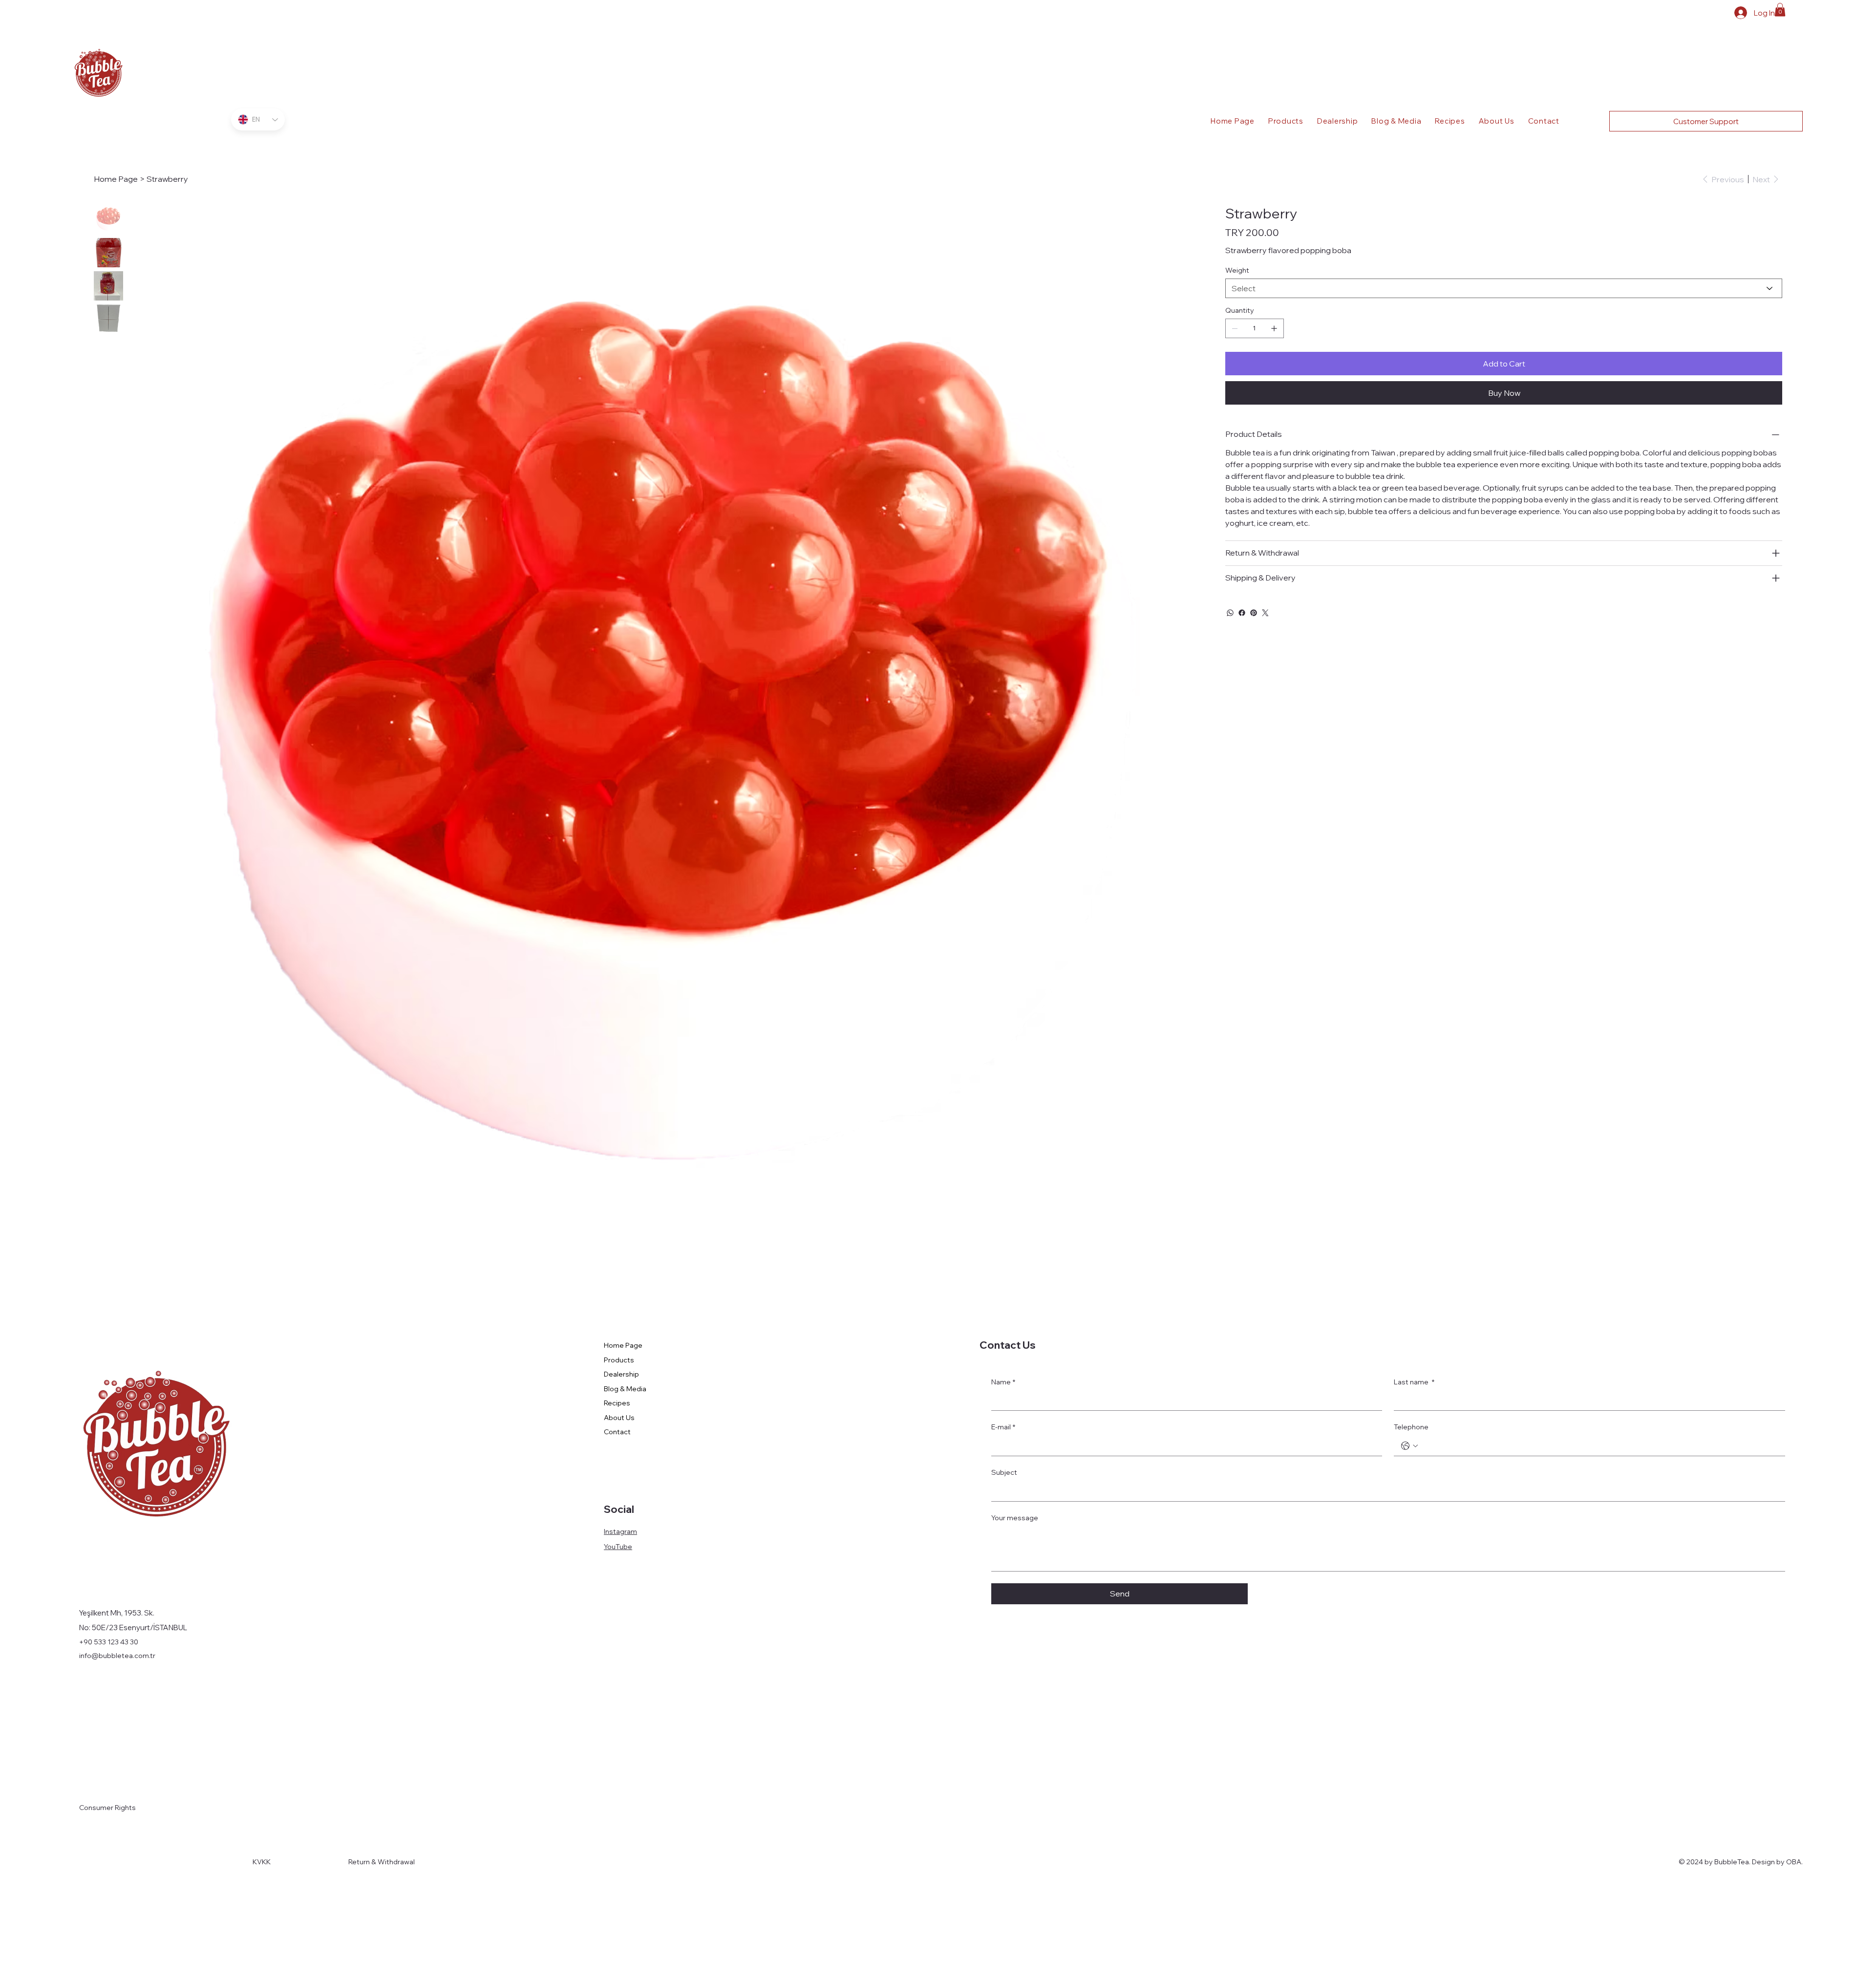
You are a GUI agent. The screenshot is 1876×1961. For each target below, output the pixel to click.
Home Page (623, 1345)
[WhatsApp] (1230, 613)
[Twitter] (1265, 613)
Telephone (1411, 1427)
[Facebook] (1242, 613)
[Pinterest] (1254, 613)
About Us (619, 1418)
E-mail (1003, 1427)
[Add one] (1274, 328)
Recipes (617, 1403)
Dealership (621, 1374)
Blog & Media (625, 1389)
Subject (1004, 1472)
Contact (617, 1432)
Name (1003, 1382)
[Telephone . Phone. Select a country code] (1409, 1446)
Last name (1414, 1382)
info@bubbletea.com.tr (117, 1656)
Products (619, 1360)
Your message (1015, 1518)
